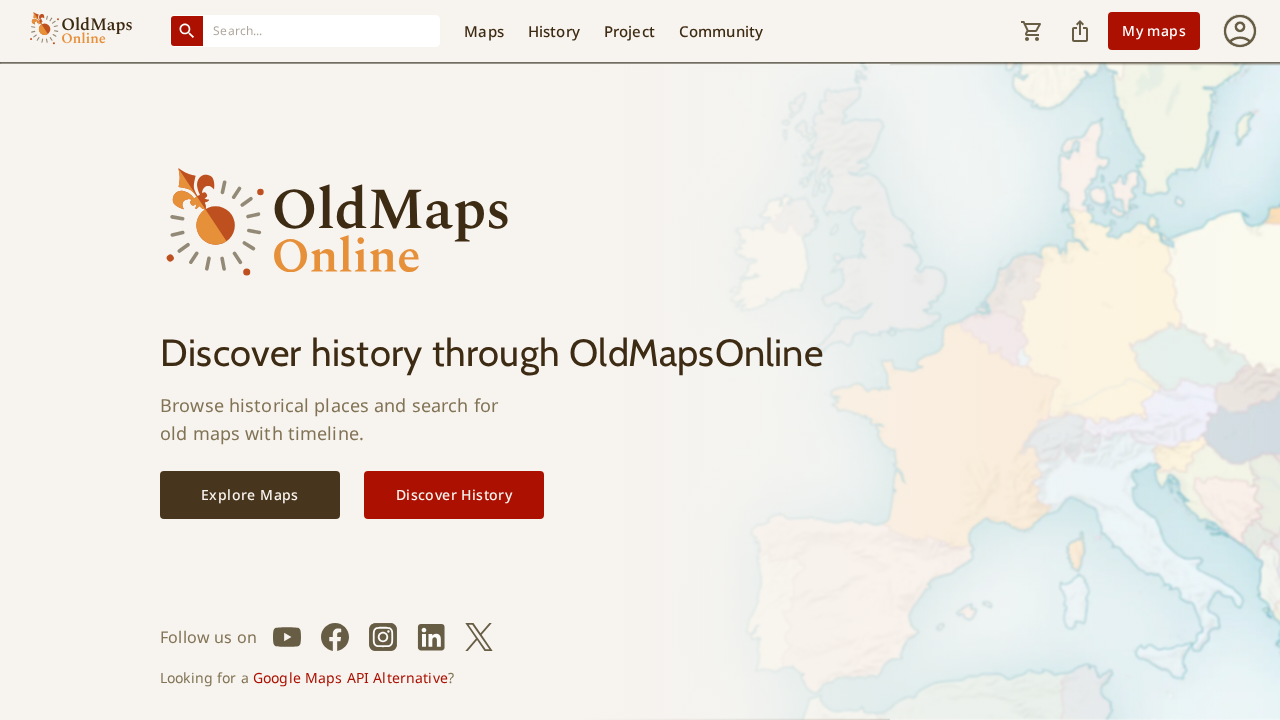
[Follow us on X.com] (479, 637)
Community (721, 31)
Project (629, 31)
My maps (1154, 30)
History (554, 31)
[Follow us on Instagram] (383, 637)
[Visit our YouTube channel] (287, 637)
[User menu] (1240, 31)
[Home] (81, 31)
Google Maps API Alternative (350, 677)
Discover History (454, 494)
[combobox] (322, 30)
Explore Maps (250, 494)
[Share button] (1080, 31)
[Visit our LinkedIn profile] (431, 637)
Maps (484, 31)
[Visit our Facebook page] (335, 637)
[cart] (1032, 31)
